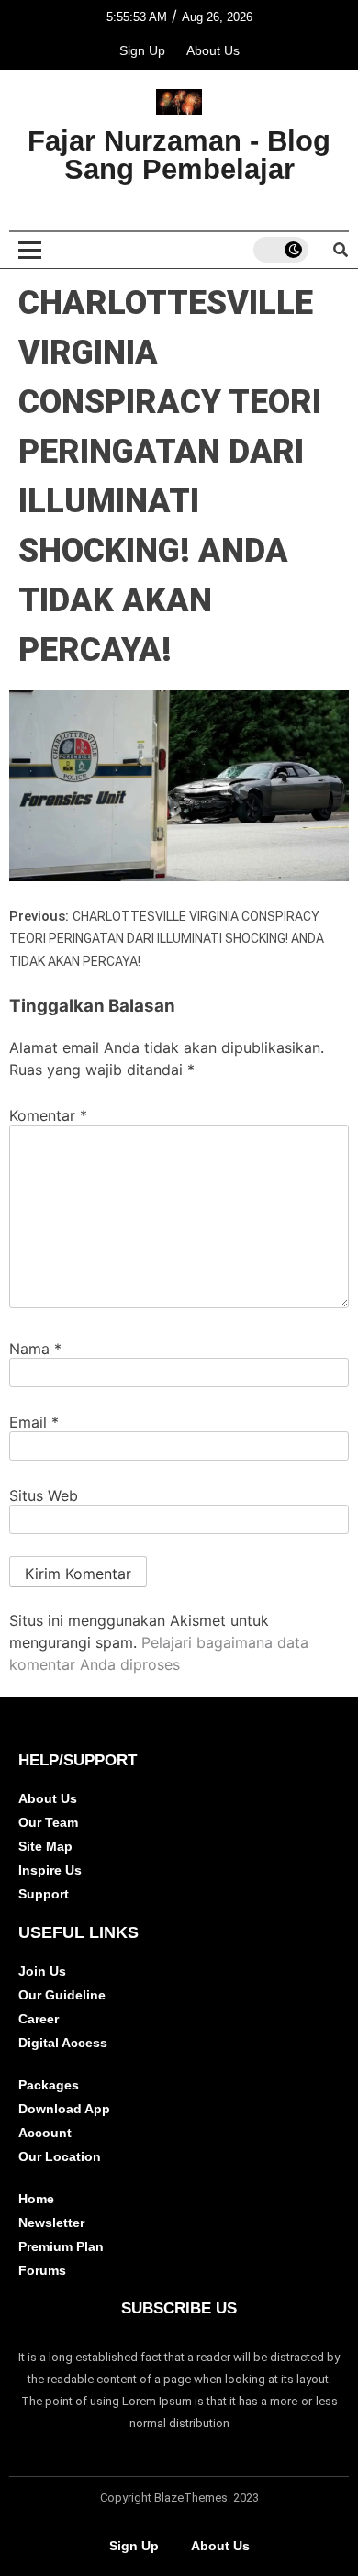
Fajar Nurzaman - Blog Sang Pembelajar (179, 155)
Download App (64, 2109)
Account (45, 2133)
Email (34, 1422)
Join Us (42, 1971)
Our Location (60, 2156)
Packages (49, 2085)
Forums (42, 2270)
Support (44, 1894)
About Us (213, 50)
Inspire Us (50, 1870)
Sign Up (142, 50)
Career (39, 2019)
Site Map (45, 1846)
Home (36, 2199)
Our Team (48, 1822)
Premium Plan (61, 2246)
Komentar (48, 1115)
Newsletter (51, 2223)
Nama (35, 1349)
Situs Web (44, 1495)
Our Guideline (62, 1995)
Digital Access (63, 2043)
